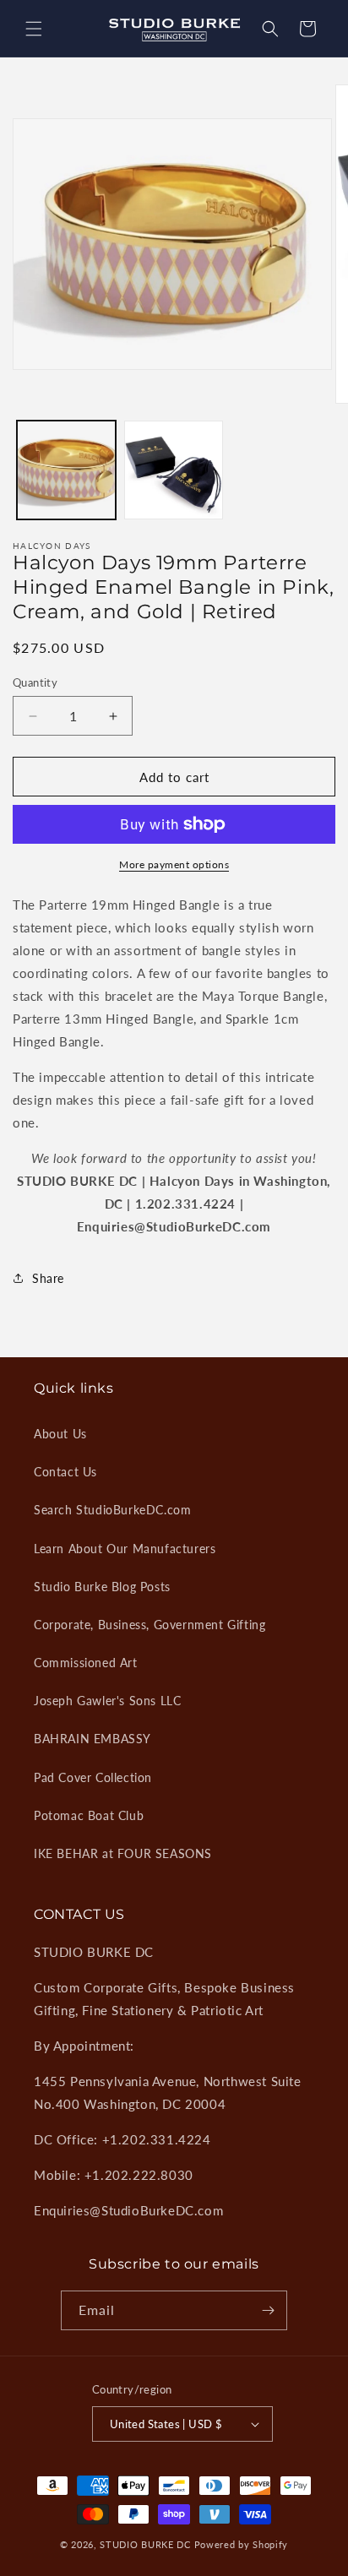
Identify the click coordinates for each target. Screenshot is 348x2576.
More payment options (174, 864)
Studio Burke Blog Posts (102, 1587)
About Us (60, 1434)
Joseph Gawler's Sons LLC (107, 1701)
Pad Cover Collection (93, 1777)
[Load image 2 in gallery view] (174, 470)
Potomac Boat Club (89, 1815)
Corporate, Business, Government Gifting (150, 1625)
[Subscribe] (268, 2310)
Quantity (35, 682)
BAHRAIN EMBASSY (92, 1739)
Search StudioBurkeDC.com (112, 1510)
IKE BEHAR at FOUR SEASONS (123, 1853)
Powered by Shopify (242, 2544)
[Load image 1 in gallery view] (66, 470)
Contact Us (65, 1472)
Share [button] (48, 1278)
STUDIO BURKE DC (145, 2544)
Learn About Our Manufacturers (125, 1549)
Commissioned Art (86, 1663)
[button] (34, 29)
